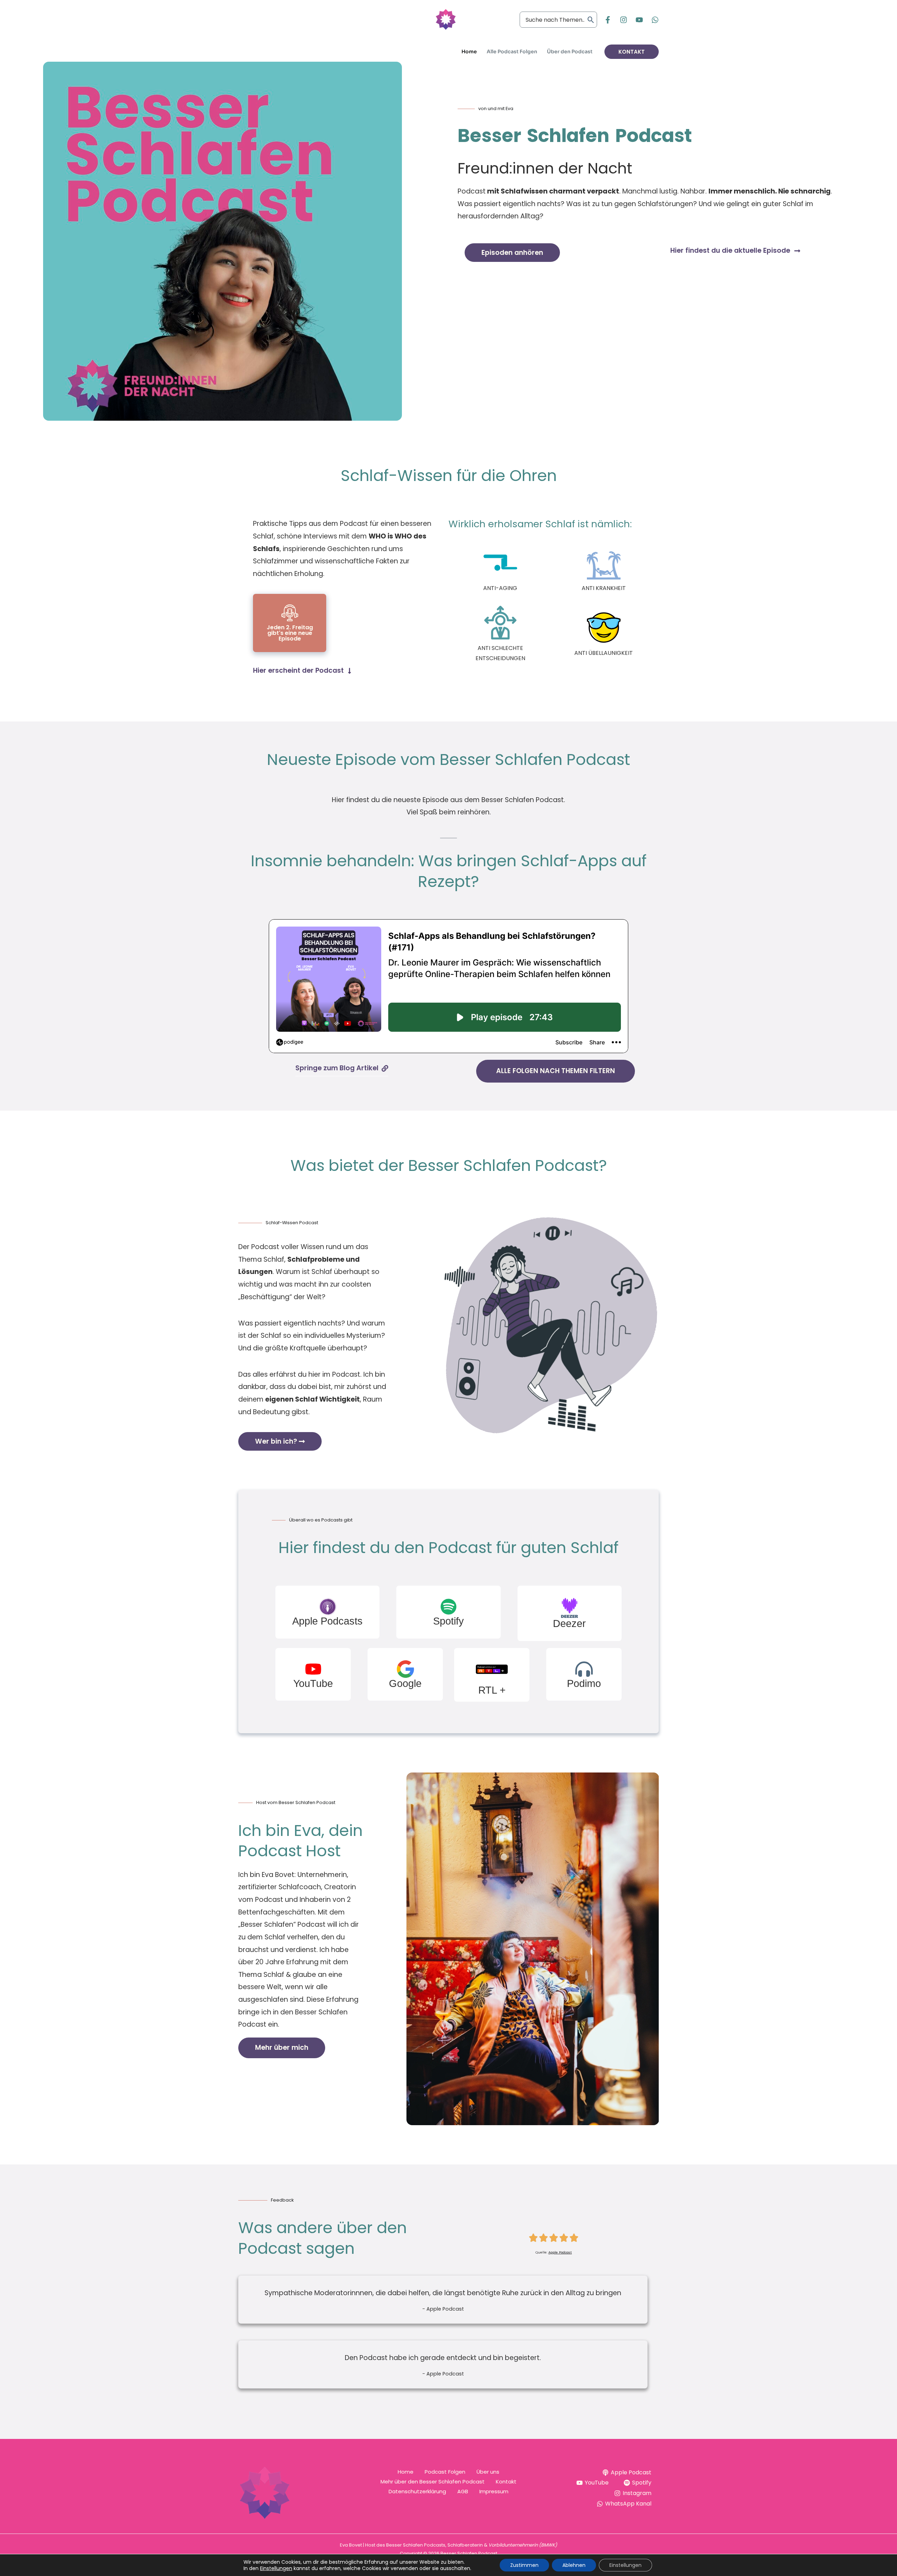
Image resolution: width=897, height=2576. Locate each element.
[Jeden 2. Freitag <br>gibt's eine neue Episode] (290, 613)
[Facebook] (608, 20)
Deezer (569, 1623)
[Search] (591, 20)
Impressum (494, 2491)
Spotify (448, 1621)
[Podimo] (584, 1669)
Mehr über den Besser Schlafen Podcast (433, 2482)
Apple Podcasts (327, 1621)
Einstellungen (276, 2568)
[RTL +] (492, 1669)
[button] (632, 52)
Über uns (488, 2472)
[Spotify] (448, 1607)
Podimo (584, 1683)
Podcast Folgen (445, 2472)
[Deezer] (570, 1608)
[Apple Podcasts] (328, 1607)
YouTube (313, 1683)
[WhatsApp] (655, 20)
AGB (463, 2491)
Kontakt (506, 2482)
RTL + (492, 1690)
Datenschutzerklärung (417, 2491)
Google (405, 1683)
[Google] (405, 1669)
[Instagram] (624, 20)
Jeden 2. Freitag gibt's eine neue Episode (290, 633)
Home (406, 2472)
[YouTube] (639, 20)
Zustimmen (524, 2565)
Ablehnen (574, 2565)
